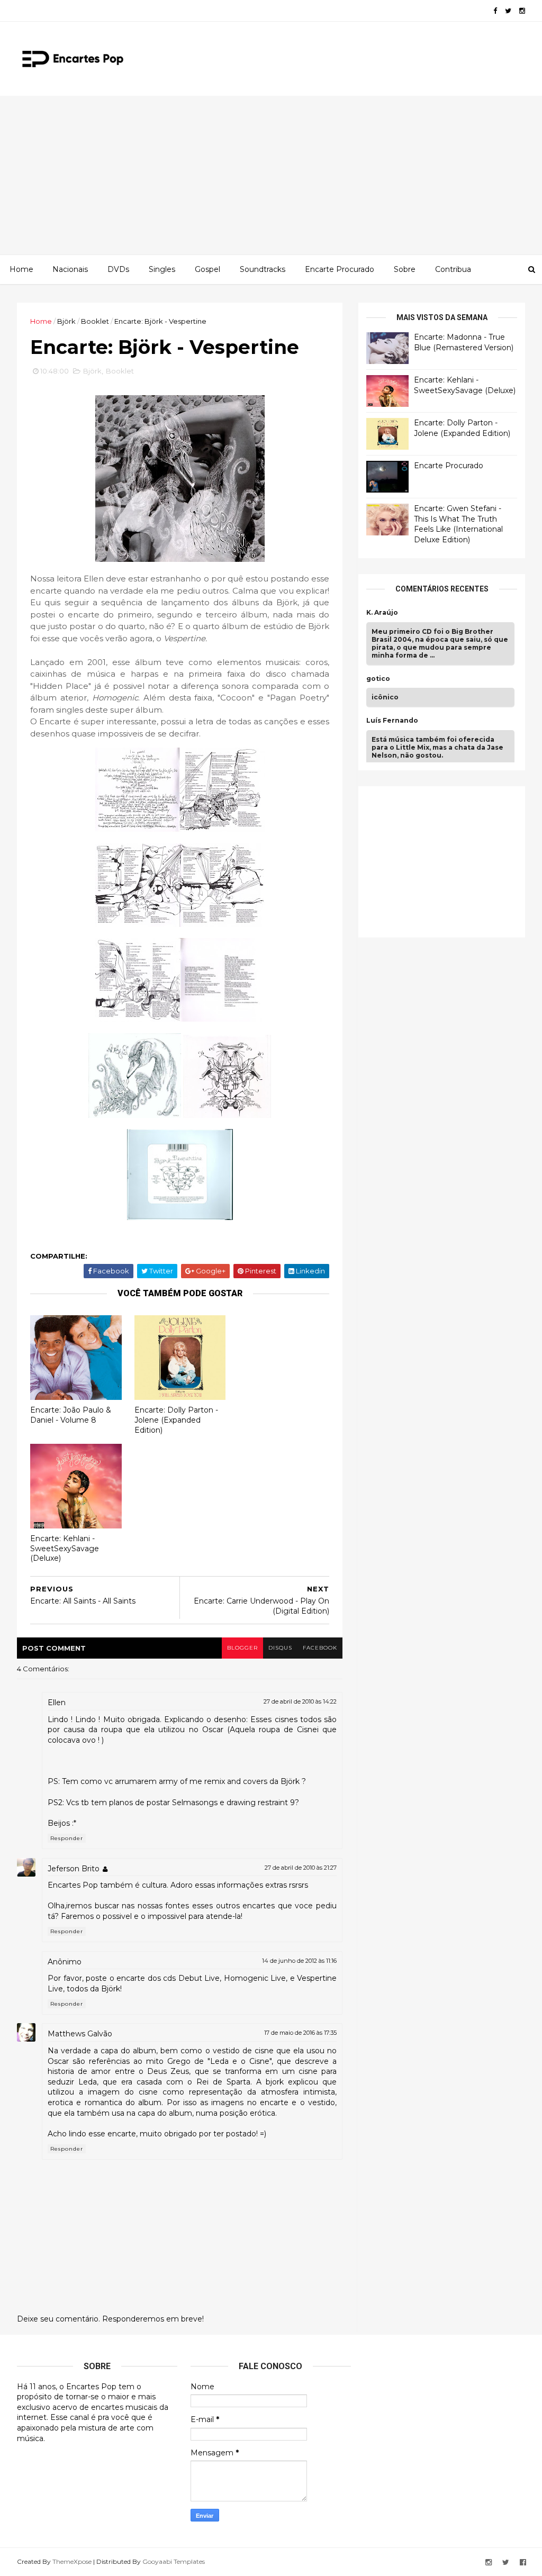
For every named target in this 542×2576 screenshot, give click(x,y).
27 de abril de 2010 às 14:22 (300, 1701)
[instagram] (522, 11)
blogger (242, 1648)
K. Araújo (382, 613)
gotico (378, 679)
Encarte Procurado (340, 269)
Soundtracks (263, 269)
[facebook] (495, 11)
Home (21, 269)
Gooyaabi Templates (174, 2561)
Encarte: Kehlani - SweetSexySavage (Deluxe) (65, 1548)
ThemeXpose (72, 2561)
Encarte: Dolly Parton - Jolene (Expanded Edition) (176, 1420)
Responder (67, 1838)
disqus (280, 1648)
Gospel (207, 269)
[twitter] (508, 11)
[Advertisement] (271, 175)
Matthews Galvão (80, 2034)
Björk (66, 321)
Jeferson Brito (74, 1869)
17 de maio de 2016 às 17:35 (300, 2033)
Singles (162, 269)
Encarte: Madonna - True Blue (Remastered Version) (464, 342)
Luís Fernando (392, 721)
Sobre (405, 269)
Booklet (95, 321)
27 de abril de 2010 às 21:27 (301, 1868)
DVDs (118, 269)
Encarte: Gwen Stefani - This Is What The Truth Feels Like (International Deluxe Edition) (458, 524)
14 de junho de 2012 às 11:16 (299, 1961)
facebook (320, 1648)
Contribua (453, 269)
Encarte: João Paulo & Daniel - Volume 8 (71, 1415)
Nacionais (70, 269)
